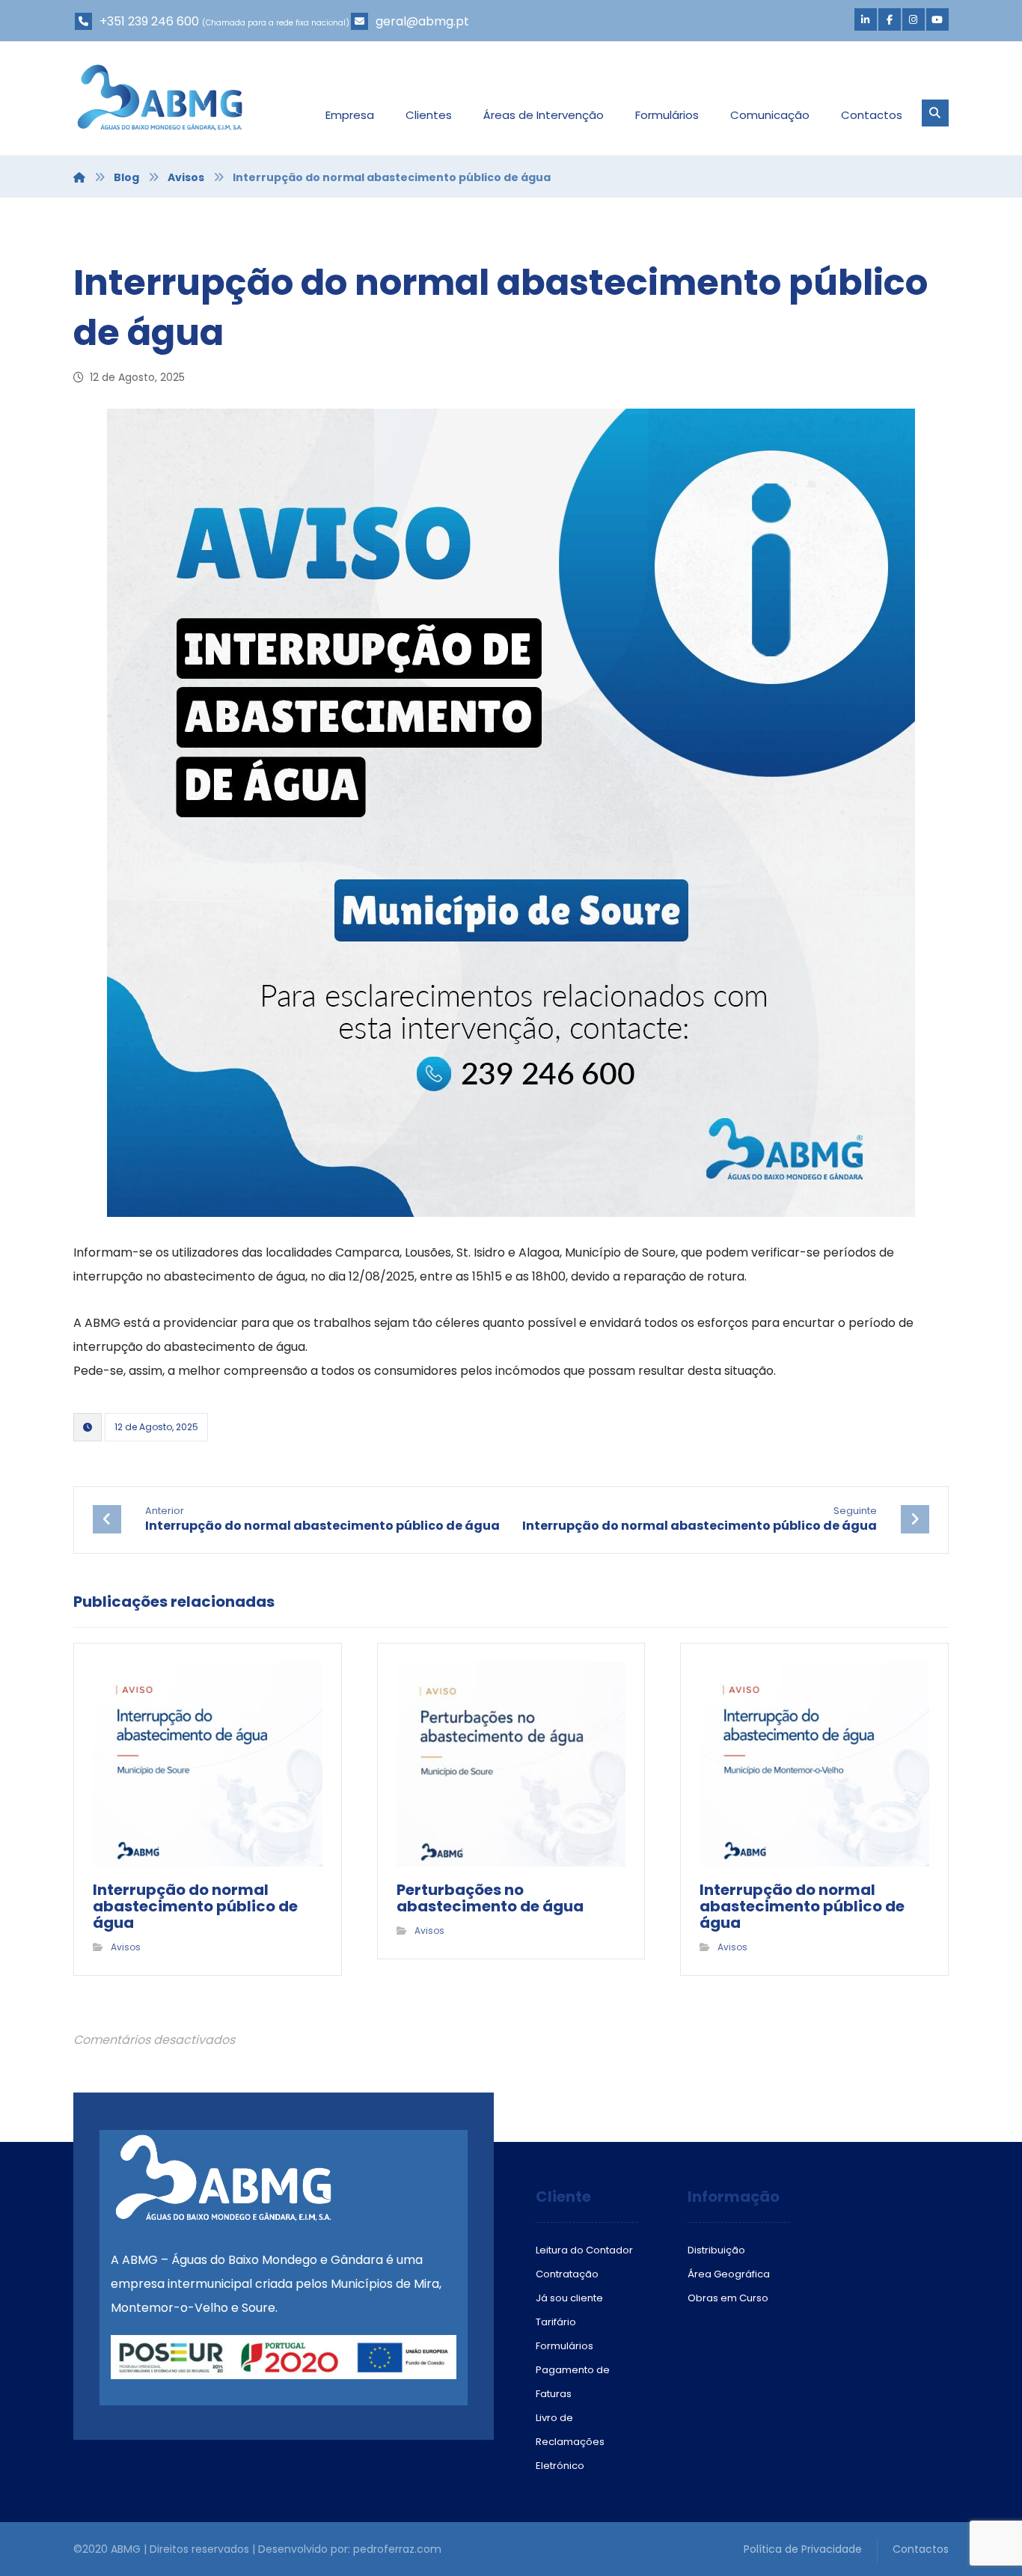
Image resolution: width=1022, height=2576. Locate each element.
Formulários (564, 2346)
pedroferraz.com (397, 2549)
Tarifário (556, 2322)
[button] (866, 19)
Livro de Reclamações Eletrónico (570, 2442)
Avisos (126, 1947)
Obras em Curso (728, 2298)
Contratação (567, 2274)
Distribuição (716, 2250)
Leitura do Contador (584, 2250)
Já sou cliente (569, 2298)
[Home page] (79, 177)
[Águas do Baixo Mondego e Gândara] (160, 97)
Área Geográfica (729, 2274)
